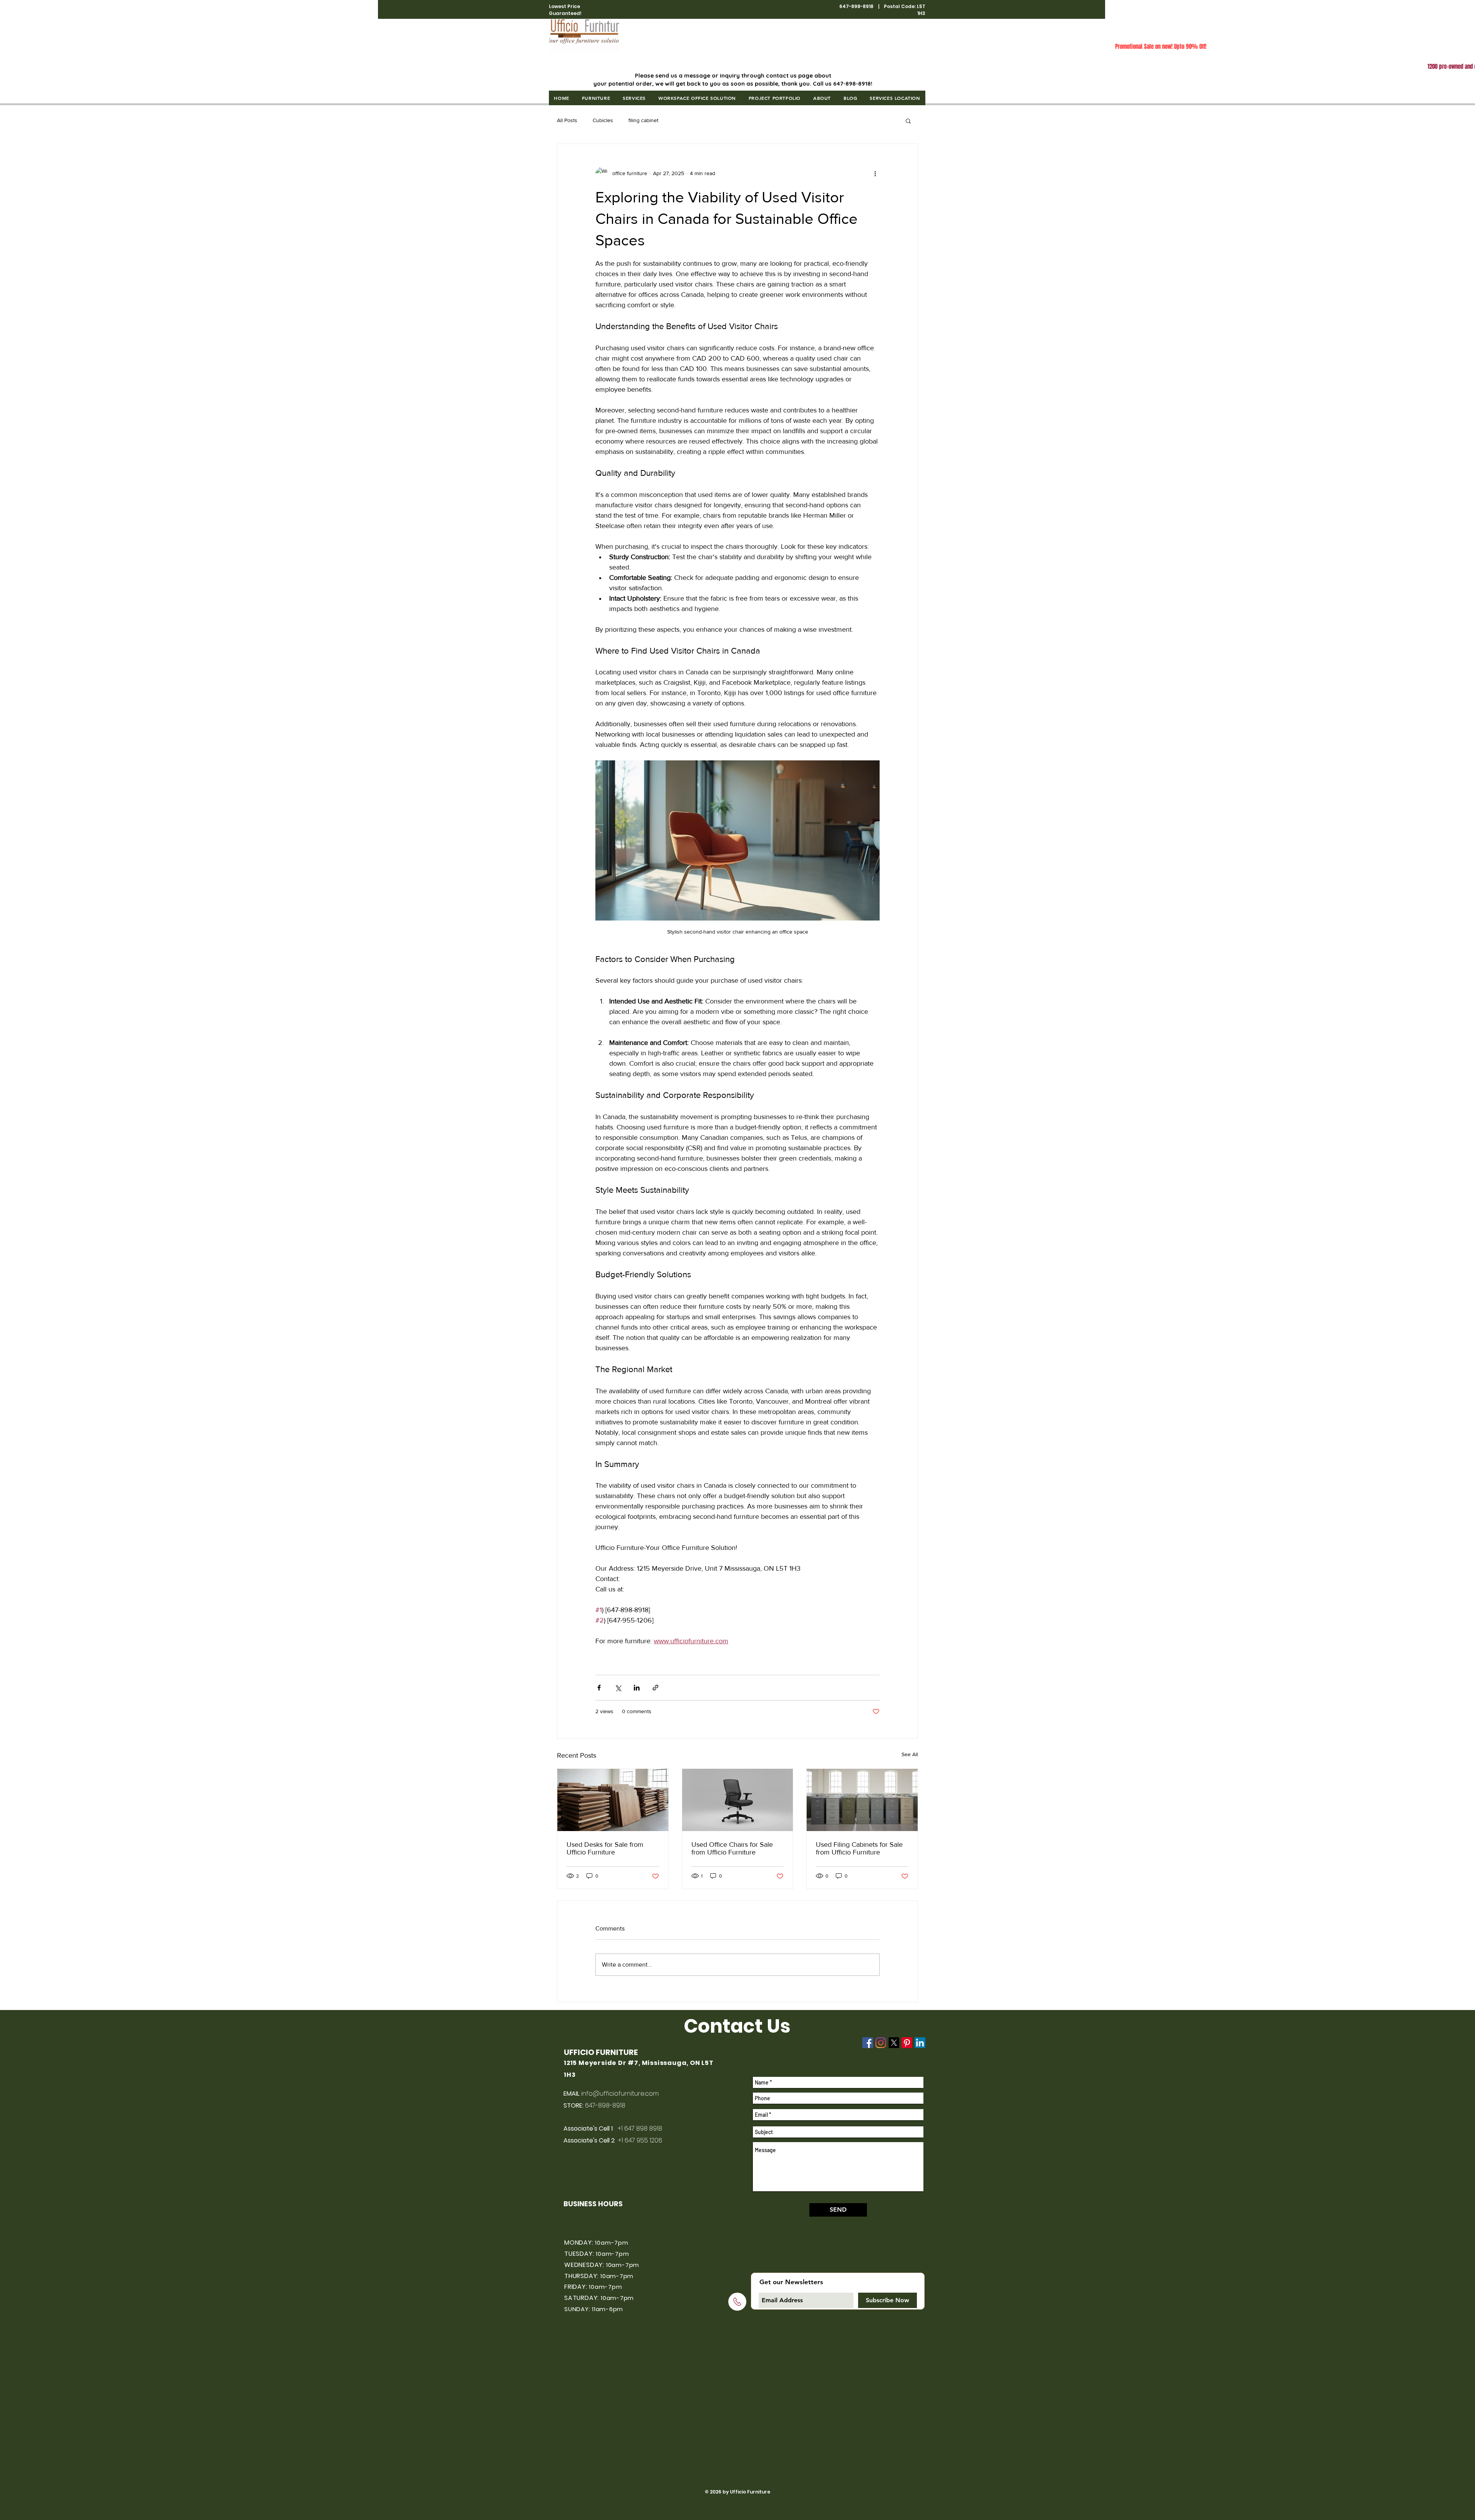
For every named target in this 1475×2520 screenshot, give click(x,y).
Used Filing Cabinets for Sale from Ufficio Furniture (859, 1848)
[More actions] (875, 173)
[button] (596, 98)
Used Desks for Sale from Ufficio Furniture (605, 1848)
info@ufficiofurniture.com (620, 2094)
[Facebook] (868, 2043)
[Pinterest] (907, 2043)
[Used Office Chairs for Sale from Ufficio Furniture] (738, 1800)
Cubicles (603, 120)
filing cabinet (643, 120)
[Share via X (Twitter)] (618, 1688)
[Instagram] (881, 2043)
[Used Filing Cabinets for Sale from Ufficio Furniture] (862, 1800)
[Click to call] (737, 2302)
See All (910, 1754)
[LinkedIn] (920, 2043)
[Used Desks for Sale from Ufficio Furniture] (613, 1800)
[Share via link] (655, 1688)
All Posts (567, 120)
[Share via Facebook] (599, 1688)
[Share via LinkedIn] (637, 1688)
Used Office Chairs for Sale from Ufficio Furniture (732, 1848)
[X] (894, 2043)
